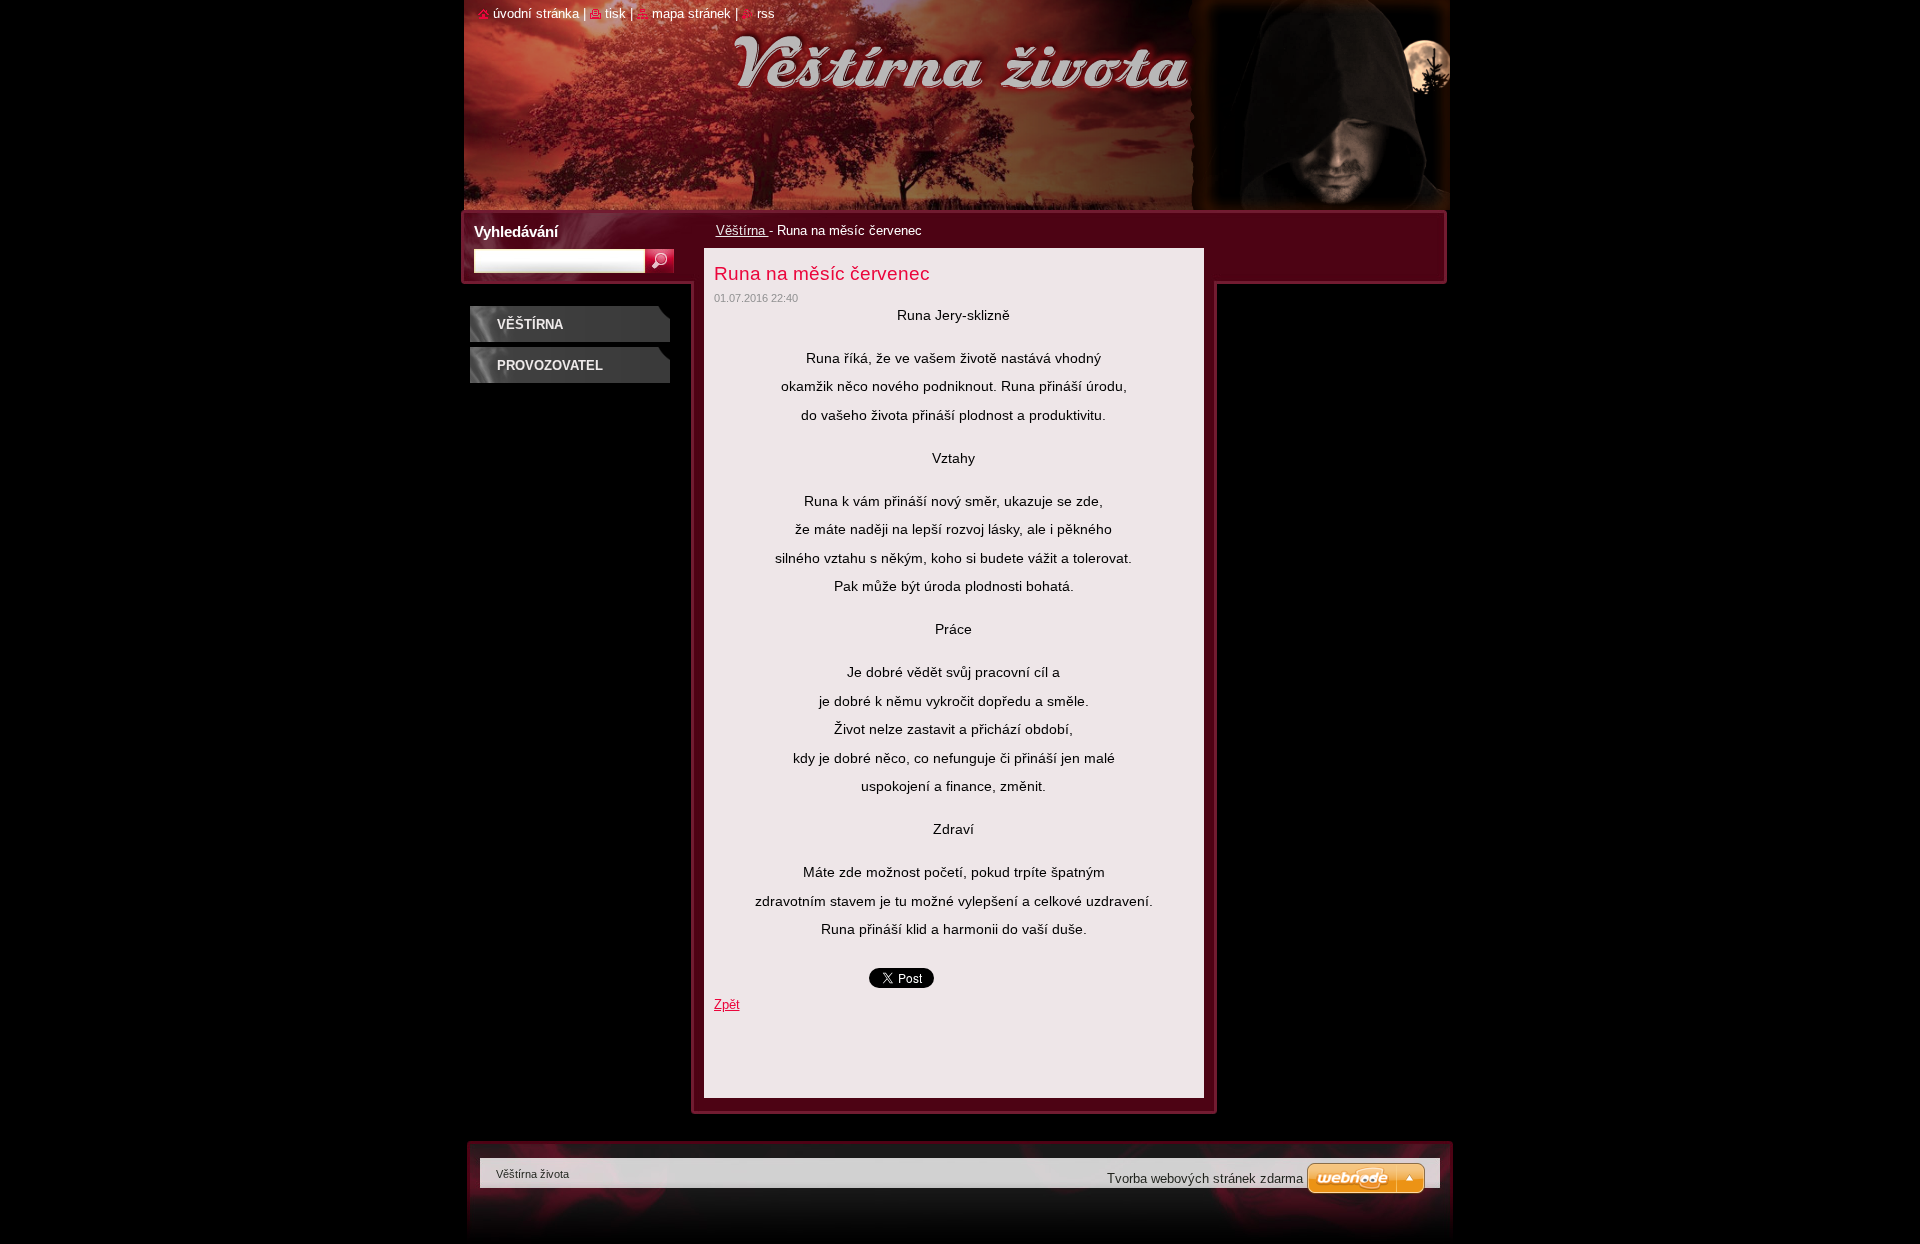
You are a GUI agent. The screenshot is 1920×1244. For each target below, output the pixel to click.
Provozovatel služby (550, 372)
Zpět (727, 1004)
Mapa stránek (691, 13)
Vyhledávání (516, 231)
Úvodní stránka (536, 13)
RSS (766, 13)
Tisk (615, 13)
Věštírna (742, 230)
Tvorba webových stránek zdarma (1205, 1178)
